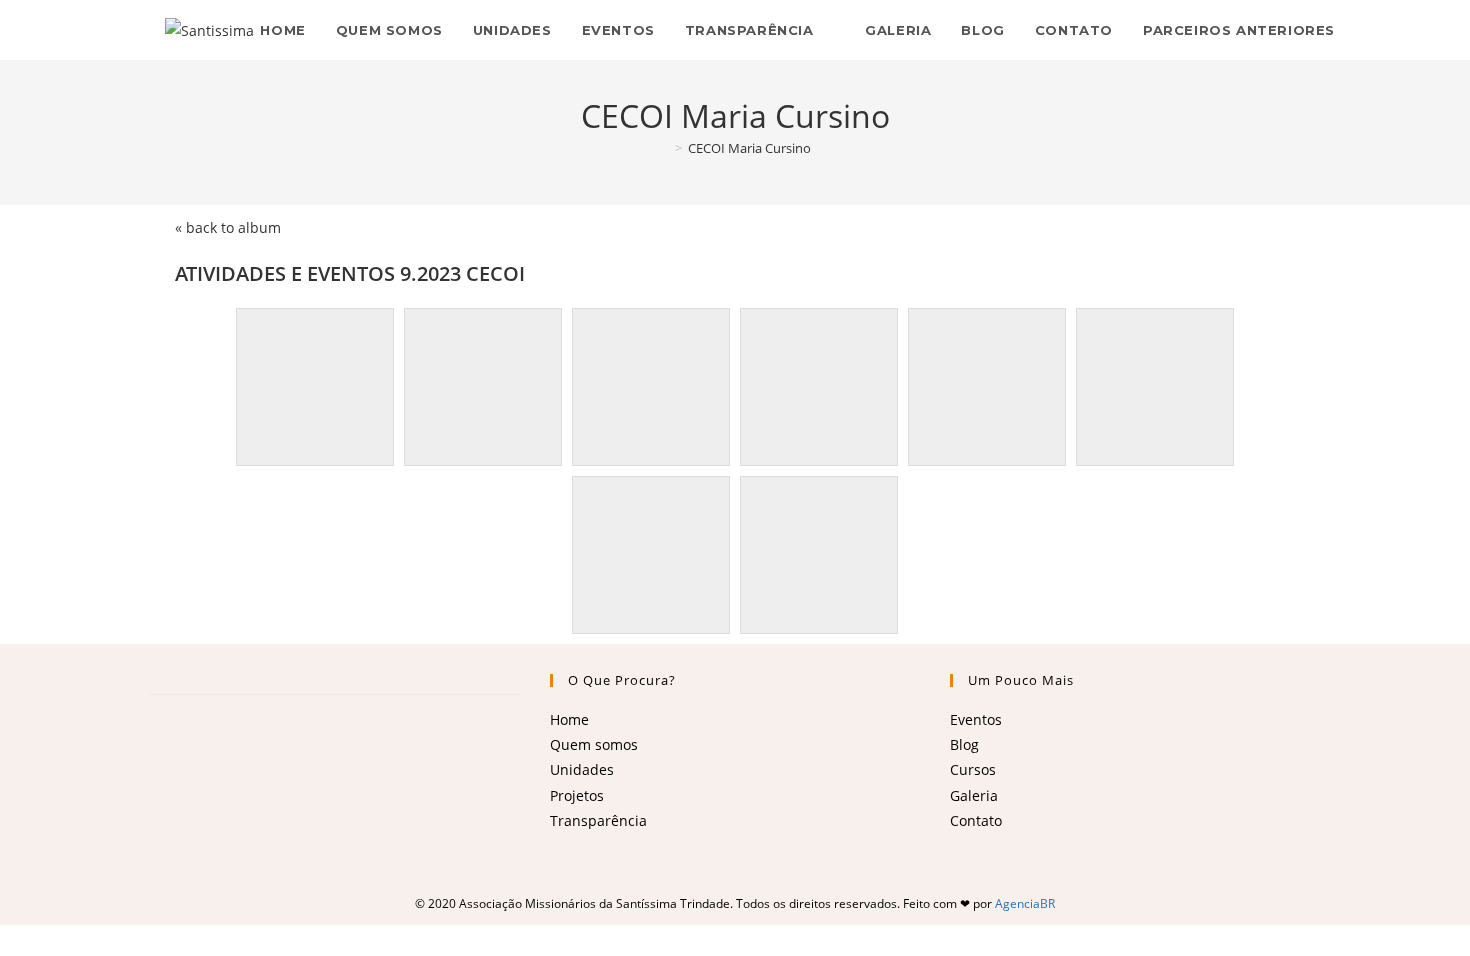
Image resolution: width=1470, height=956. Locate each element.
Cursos (973, 769)
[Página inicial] (664, 148)
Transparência (598, 820)
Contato (976, 820)
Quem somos (594, 744)
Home (569, 719)
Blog (964, 744)
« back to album (228, 227)
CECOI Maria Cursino (749, 148)
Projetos (577, 795)
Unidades (582, 769)
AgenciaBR (1025, 903)
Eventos (976, 719)
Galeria (974, 795)
